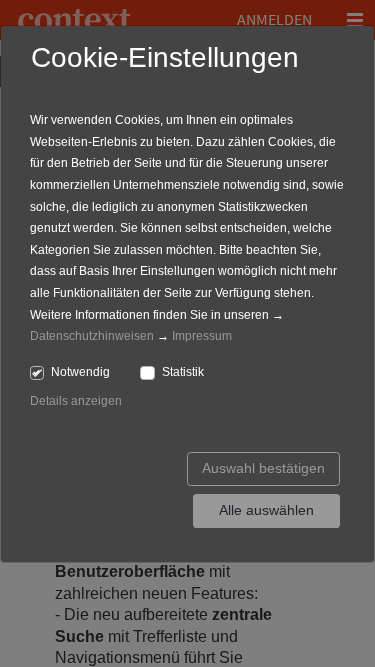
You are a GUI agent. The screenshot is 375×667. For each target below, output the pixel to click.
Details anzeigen (76, 401)
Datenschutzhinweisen (92, 336)
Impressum (202, 336)
